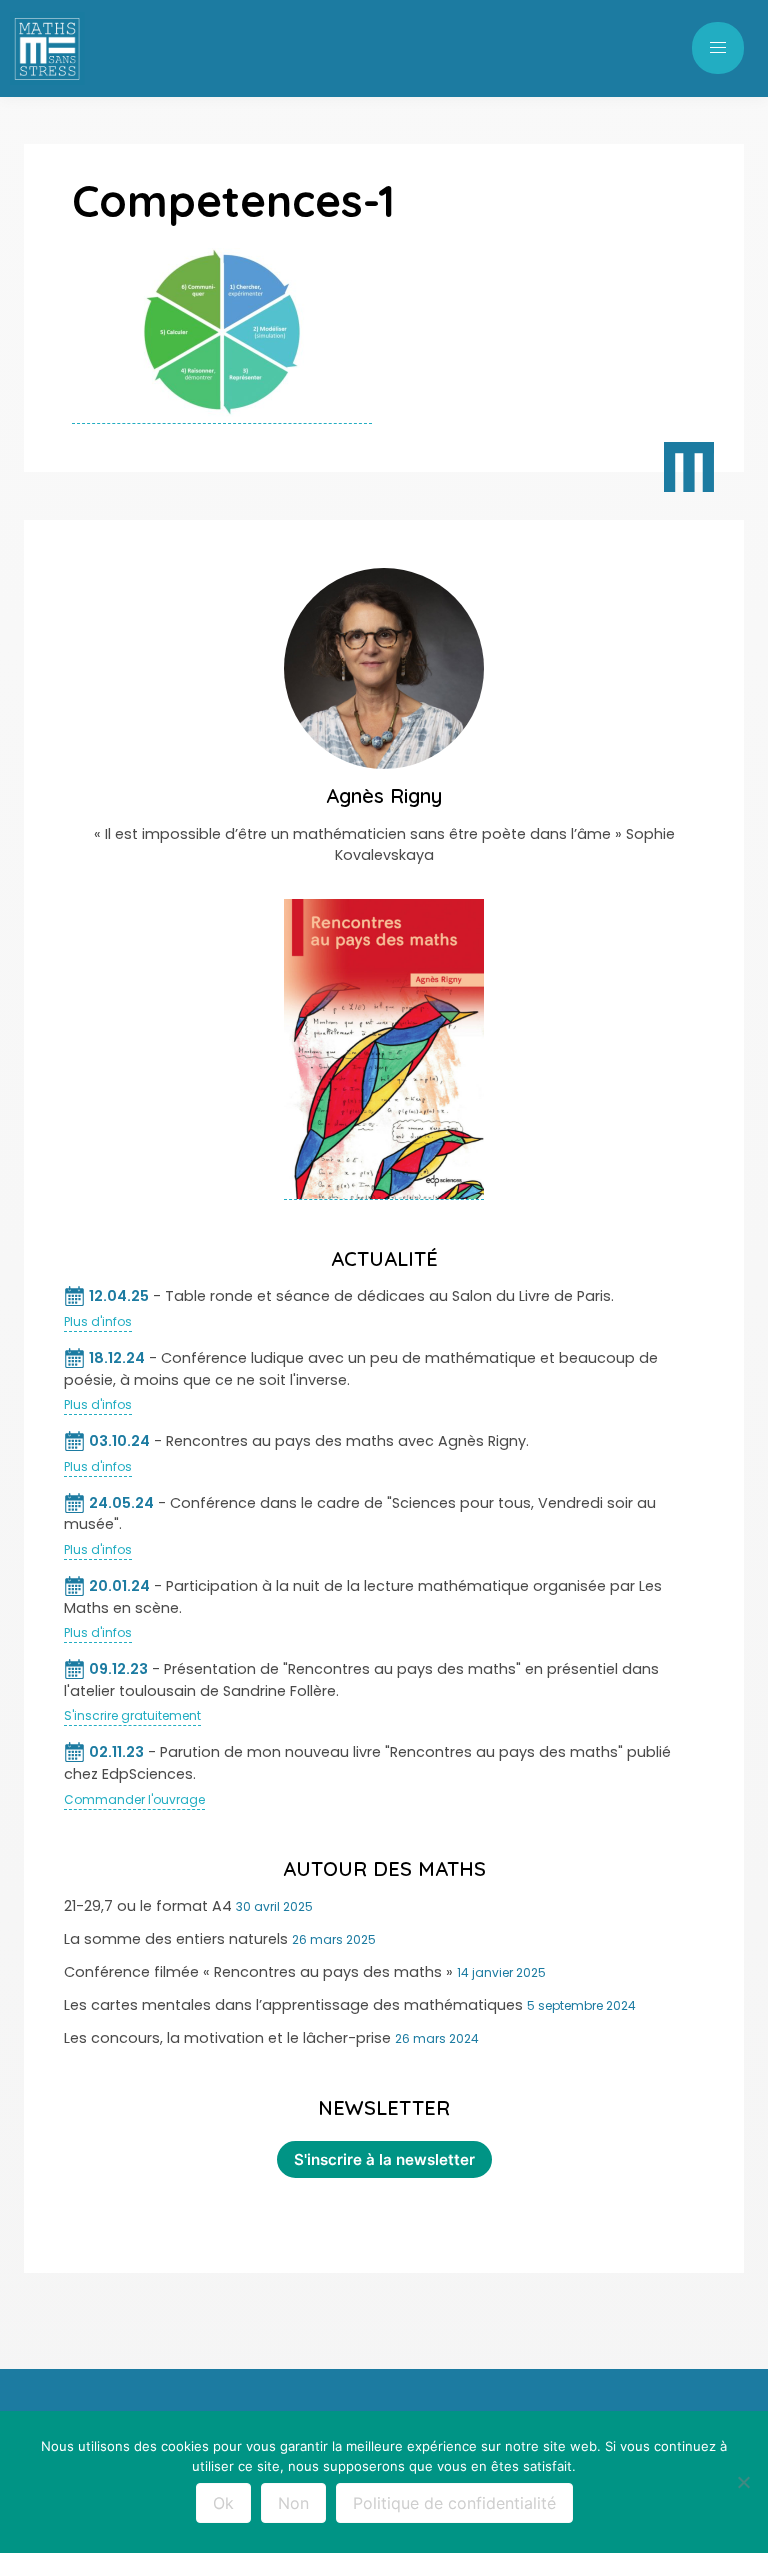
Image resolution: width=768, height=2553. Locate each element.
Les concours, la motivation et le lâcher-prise (227, 2038)
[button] (718, 48)
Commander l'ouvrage (134, 1799)
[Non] (743, 2482)
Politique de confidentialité (454, 2503)
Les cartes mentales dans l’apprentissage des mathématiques (293, 2005)
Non (293, 2503)
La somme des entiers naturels (176, 1939)
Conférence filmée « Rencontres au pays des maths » (258, 1972)
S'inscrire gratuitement (132, 1715)
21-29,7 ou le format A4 (148, 1906)
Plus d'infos (98, 1321)
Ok (223, 2503)
